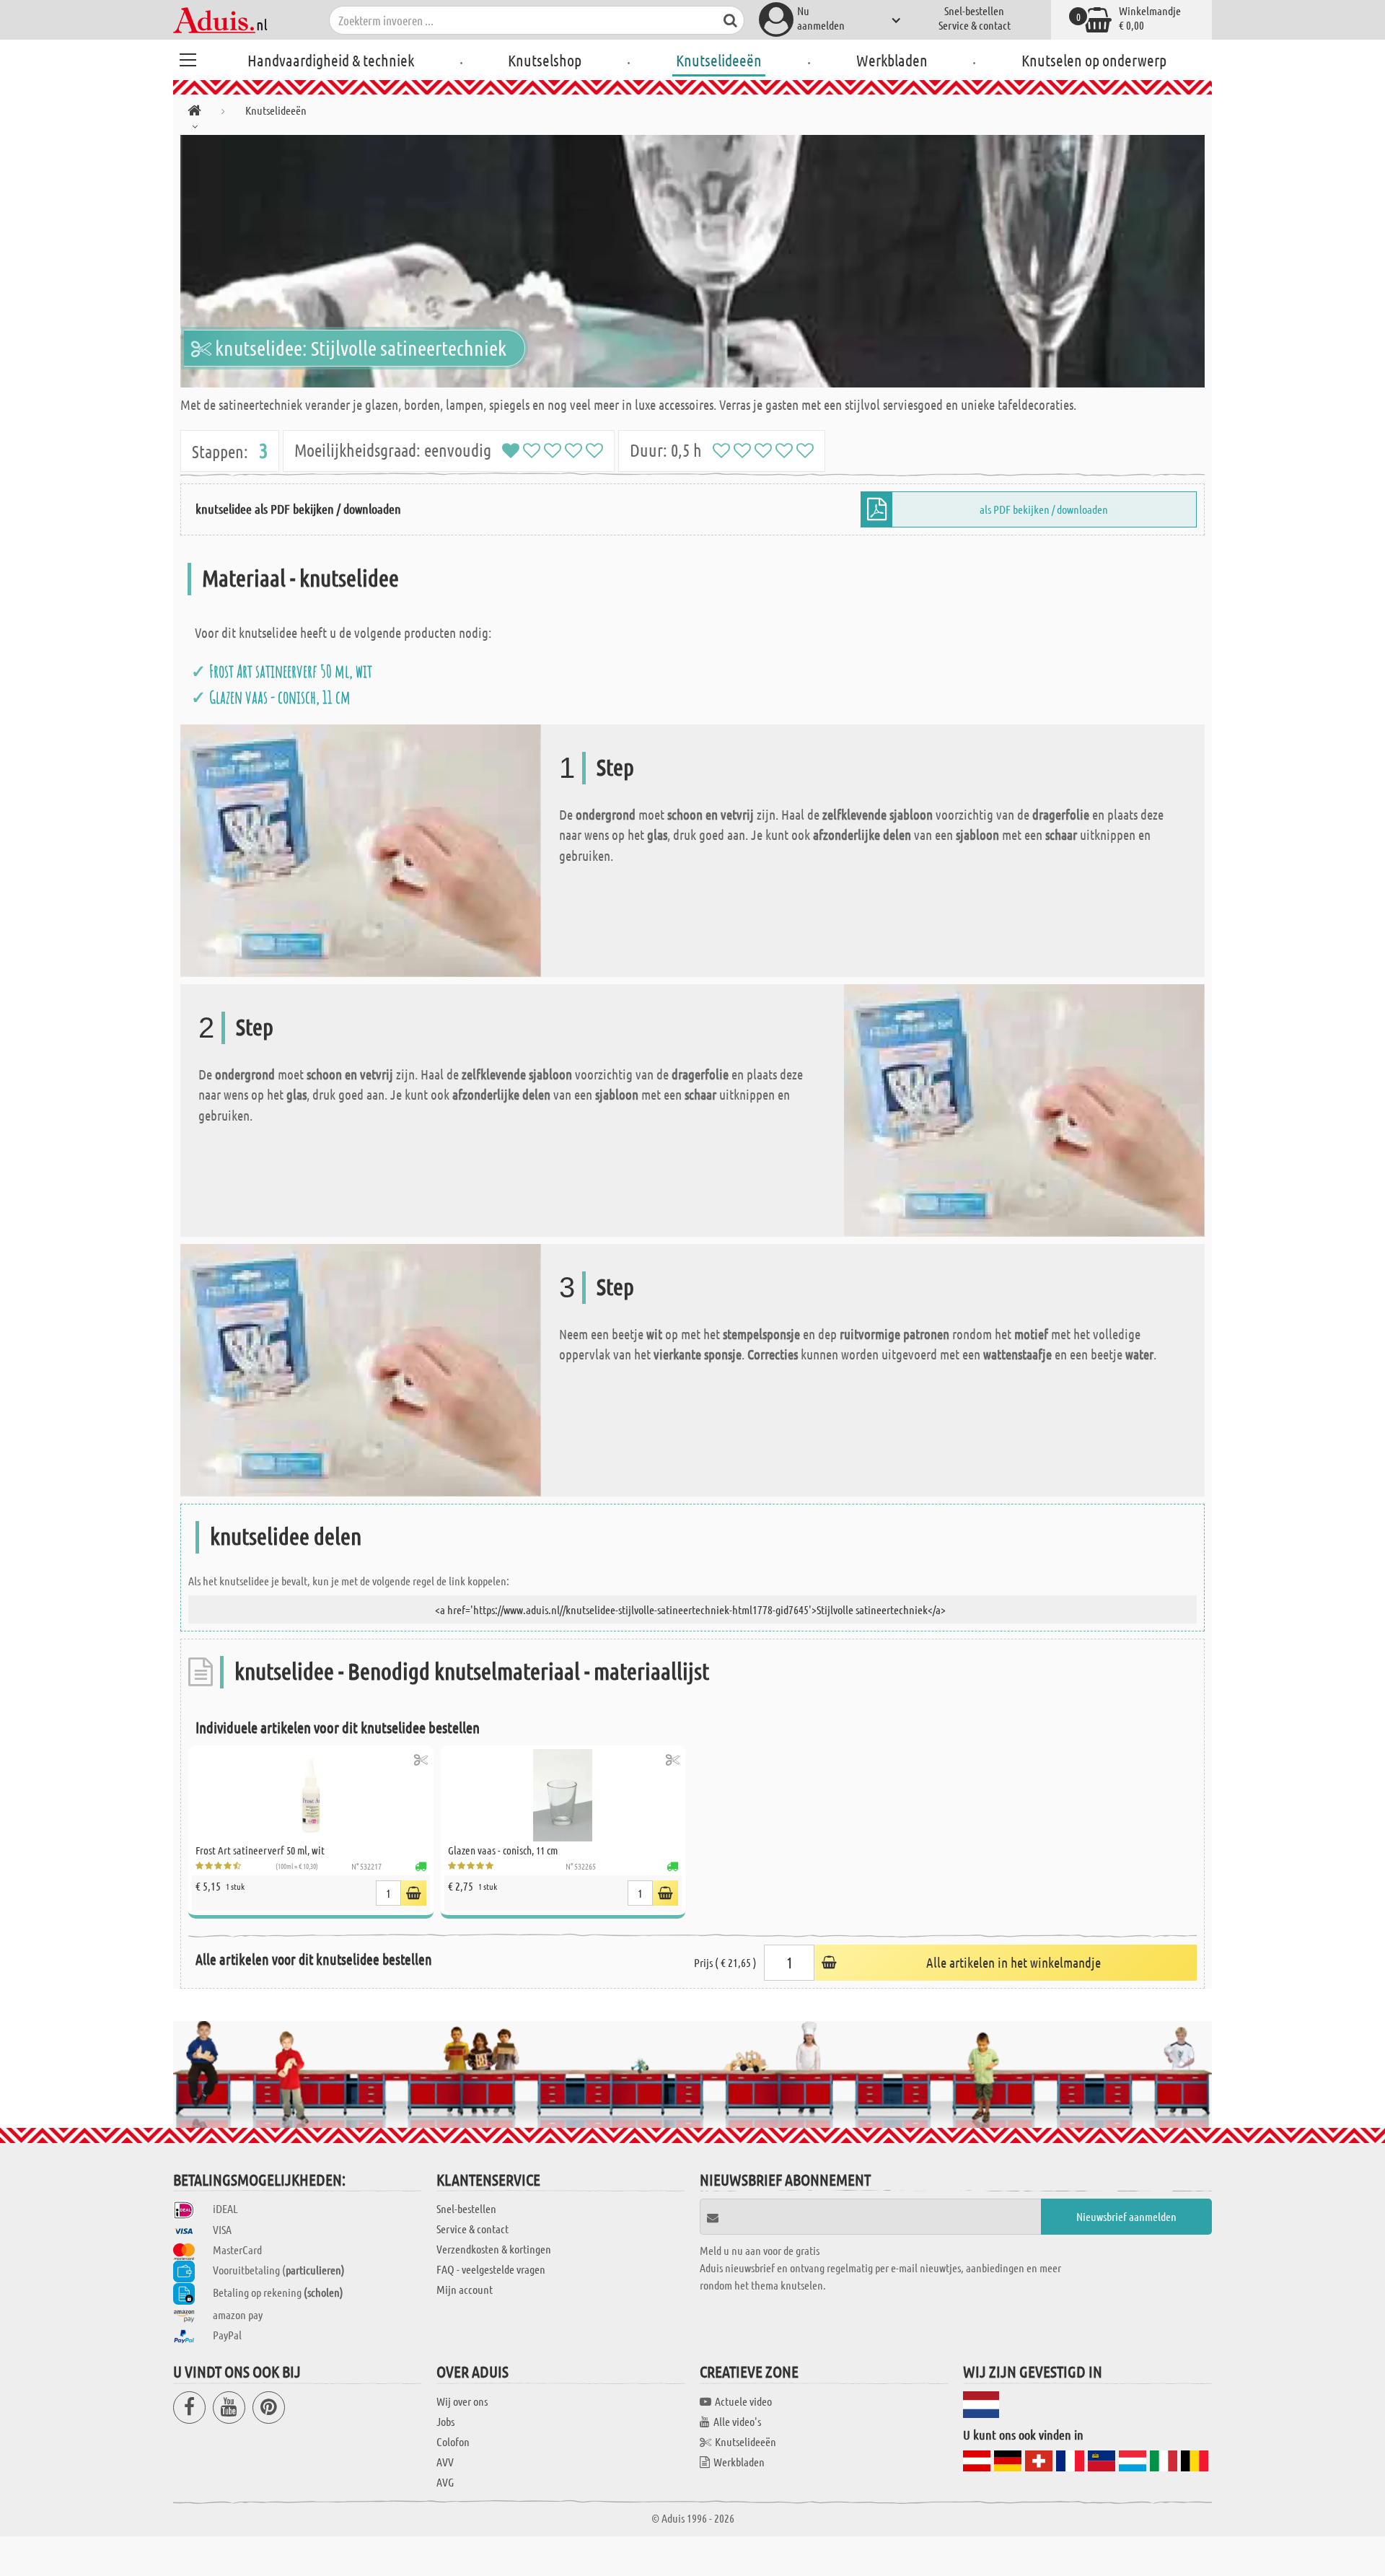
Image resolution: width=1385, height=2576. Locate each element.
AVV (445, 2462)
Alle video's (737, 2421)
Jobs (445, 2421)
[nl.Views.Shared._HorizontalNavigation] (194, 113)
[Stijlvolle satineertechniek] (692, 261)
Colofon (453, 2441)
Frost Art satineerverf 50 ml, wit (291, 671)
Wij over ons (462, 2401)
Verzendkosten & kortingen (494, 2249)
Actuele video (743, 2401)
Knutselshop (545, 60)
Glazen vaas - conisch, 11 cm (280, 697)
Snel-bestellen (974, 10)
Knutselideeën (719, 60)
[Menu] (188, 58)
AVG (445, 2482)
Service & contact (975, 25)
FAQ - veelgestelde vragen (491, 2269)
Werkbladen (892, 60)
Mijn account (465, 2289)
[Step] (361, 849)
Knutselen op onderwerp (1094, 60)
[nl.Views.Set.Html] (421, 1760)
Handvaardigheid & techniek (331, 60)
